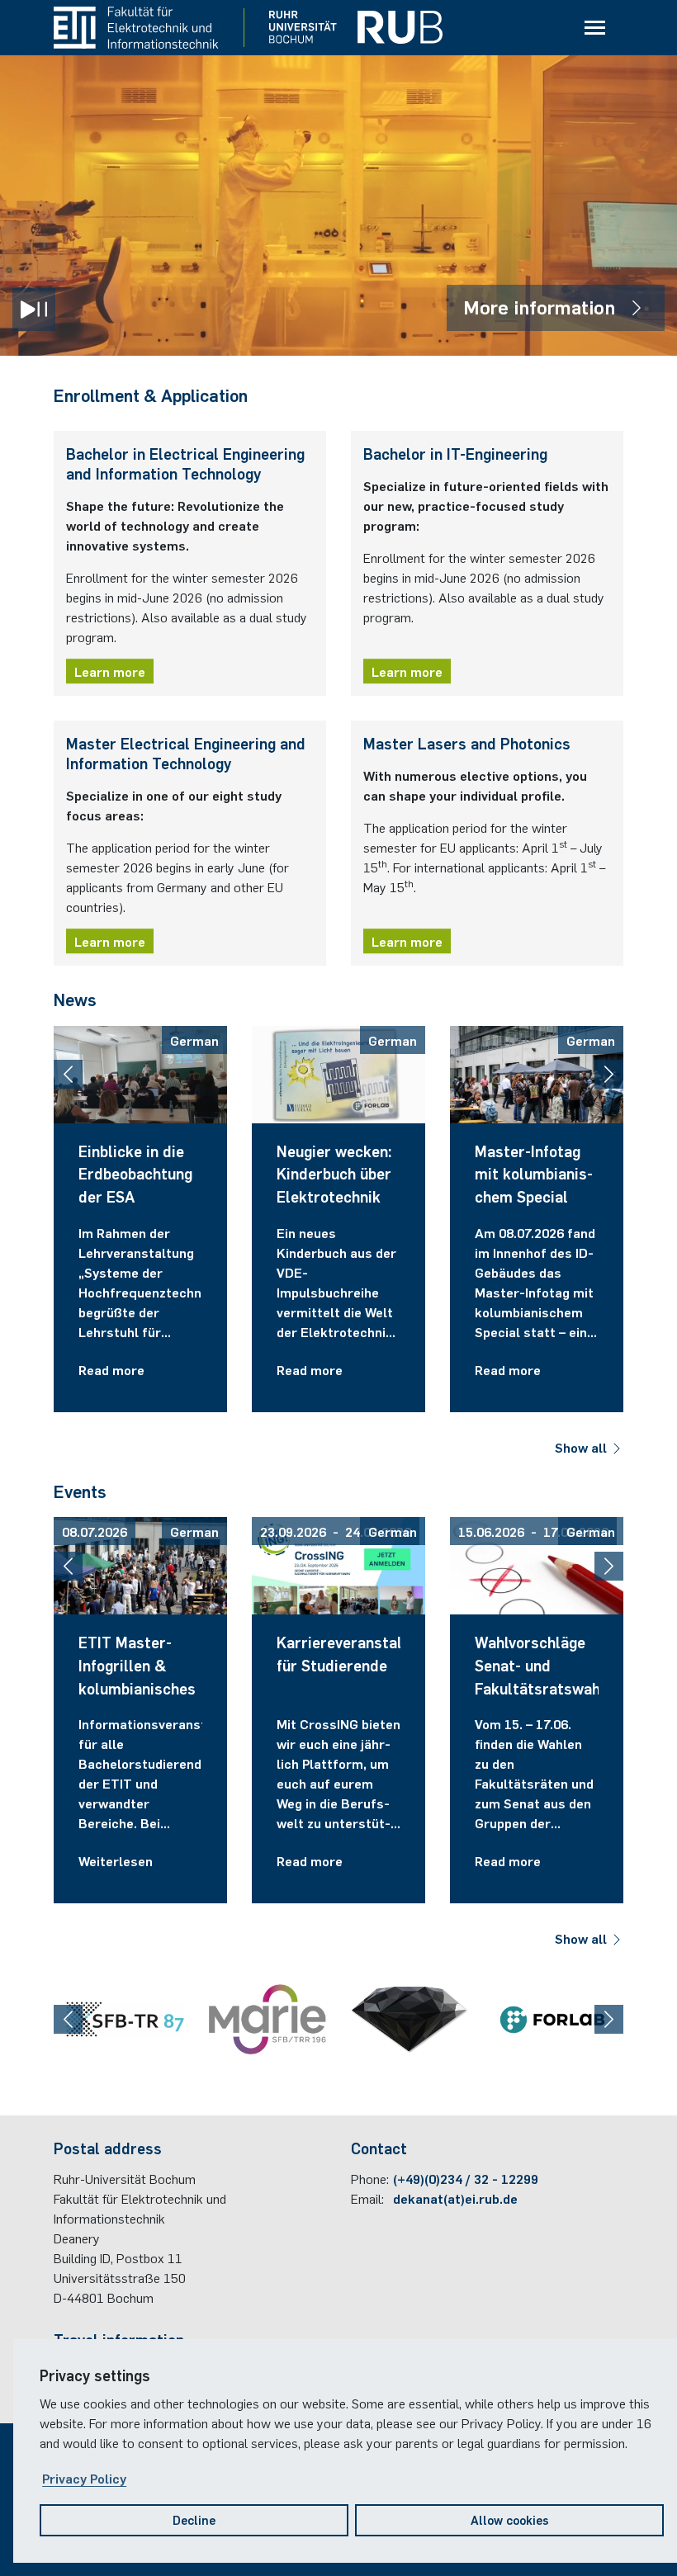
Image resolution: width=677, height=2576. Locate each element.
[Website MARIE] (268, 2019)
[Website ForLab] (553, 2020)
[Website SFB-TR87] (125, 2019)
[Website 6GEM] (410, 2019)
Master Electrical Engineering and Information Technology (186, 753)
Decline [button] (194, 2519)
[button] (68, 1074)
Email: (367, 2198)
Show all (582, 1447)
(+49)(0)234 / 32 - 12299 (466, 2178)
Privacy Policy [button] (84, 2478)
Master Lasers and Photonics (467, 743)
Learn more (110, 671)
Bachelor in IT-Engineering (455, 453)
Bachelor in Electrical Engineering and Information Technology (185, 463)
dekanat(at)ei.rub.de (455, 2198)
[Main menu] (594, 28)
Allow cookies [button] (510, 2519)
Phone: (370, 2178)
